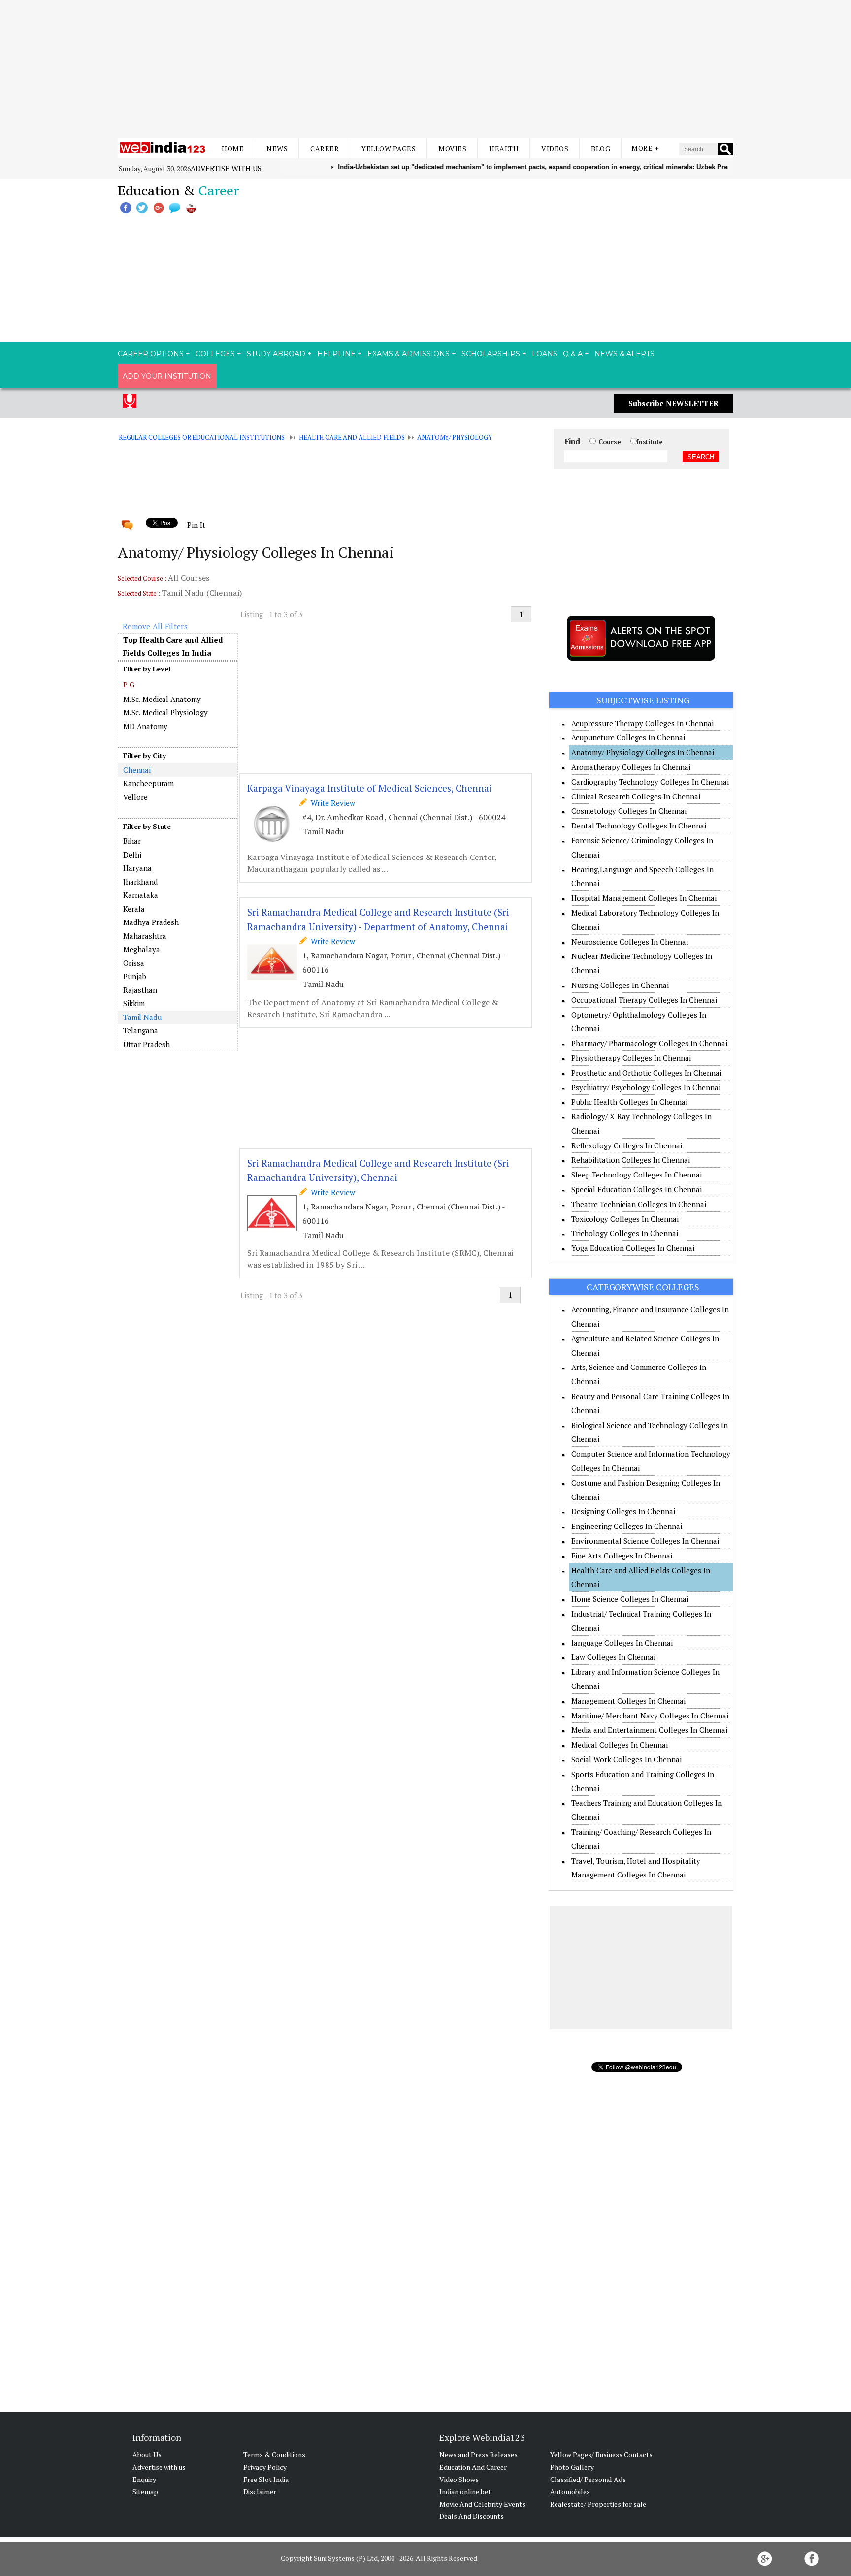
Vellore (135, 797)
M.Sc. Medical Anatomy (162, 699)
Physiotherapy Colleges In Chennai (631, 1058)
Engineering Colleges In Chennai (627, 1526)
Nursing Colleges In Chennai (620, 985)
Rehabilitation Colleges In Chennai (631, 1160)
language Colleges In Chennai (622, 1643)
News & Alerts (624, 354)
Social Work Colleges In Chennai (626, 1759)
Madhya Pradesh (151, 922)
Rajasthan (140, 990)
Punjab (135, 976)
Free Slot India (266, 2479)
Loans (545, 354)
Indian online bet (465, 2492)
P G (129, 684)
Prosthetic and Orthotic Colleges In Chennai (646, 1073)
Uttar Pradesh (147, 1044)
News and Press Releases (478, 2455)
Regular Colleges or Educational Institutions (202, 437)
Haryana (137, 868)
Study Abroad (276, 354)
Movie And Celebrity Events (482, 2504)
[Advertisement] (425, 69)
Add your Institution (167, 376)
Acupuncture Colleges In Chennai (628, 737)
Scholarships (491, 354)
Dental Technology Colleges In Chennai (639, 826)
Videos (555, 148)
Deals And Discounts (472, 2516)
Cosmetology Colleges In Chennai (629, 811)
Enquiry (144, 2479)
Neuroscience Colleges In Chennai (630, 942)
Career (325, 148)
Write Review (331, 803)
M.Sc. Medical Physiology (165, 712)
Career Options (151, 354)
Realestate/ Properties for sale (598, 2504)
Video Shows (459, 2479)
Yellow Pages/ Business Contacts (601, 2455)
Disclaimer (260, 2492)
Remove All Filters (155, 626)
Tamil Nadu (142, 1017)
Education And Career (473, 2467)
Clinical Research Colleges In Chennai (636, 796)
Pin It (196, 525)
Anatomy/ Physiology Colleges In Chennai (643, 752)
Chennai (137, 770)
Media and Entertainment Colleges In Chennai (649, 1730)
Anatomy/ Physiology (454, 437)
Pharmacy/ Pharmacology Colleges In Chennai (649, 1043)
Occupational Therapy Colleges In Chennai (644, 1000)
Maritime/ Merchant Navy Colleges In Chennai (650, 1716)
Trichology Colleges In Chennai (625, 1233)
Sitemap (145, 2492)
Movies (452, 148)
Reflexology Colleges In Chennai (627, 1145)
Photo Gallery (572, 2467)
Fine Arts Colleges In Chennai (622, 1556)
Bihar (132, 841)
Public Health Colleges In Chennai (629, 1102)
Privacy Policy (265, 2467)
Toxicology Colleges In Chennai (625, 1219)
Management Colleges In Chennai (628, 1701)
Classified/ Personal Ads (588, 2479)
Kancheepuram (148, 783)
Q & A (573, 354)
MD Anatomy (145, 726)
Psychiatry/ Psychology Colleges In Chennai (646, 1087)
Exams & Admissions (409, 354)
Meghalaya (142, 949)
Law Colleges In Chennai (613, 1657)
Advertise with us (226, 168)
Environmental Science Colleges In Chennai (645, 1541)
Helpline (336, 354)
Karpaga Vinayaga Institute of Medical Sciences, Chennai (370, 788)
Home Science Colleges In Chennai (630, 1599)
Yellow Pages (389, 148)
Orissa (134, 963)
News (277, 148)
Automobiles (570, 2492)
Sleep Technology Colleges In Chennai (637, 1175)
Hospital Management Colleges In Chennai (644, 898)
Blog (601, 148)
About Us (147, 2455)
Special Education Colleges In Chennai (637, 1189)
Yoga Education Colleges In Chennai (633, 1248)
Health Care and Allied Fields (352, 437)
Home (233, 148)
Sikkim (134, 1003)
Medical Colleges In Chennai (620, 1745)
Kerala (134, 909)
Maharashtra (145, 936)
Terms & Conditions (274, 2455)
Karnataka (141, 895)
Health (504, 148)
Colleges (215, 354)
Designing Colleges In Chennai (623, 1511)
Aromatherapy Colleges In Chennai (631, 767)
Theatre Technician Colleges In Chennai (639, 1204)
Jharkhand (140, 882)
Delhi (132, 855)
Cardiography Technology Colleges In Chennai (650, 782)
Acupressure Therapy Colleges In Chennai (642, 723)
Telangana (141, 1030)
